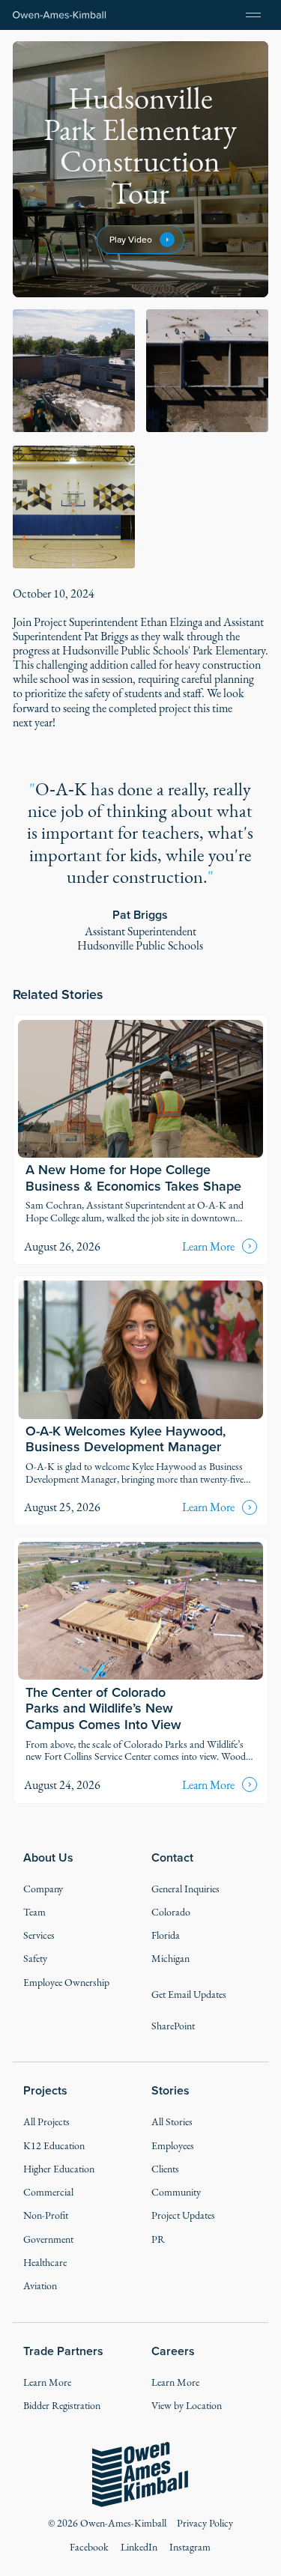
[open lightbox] (74, 371)
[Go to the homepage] (140, 2475)
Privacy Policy (205, 2523)
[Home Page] (60, 15)
